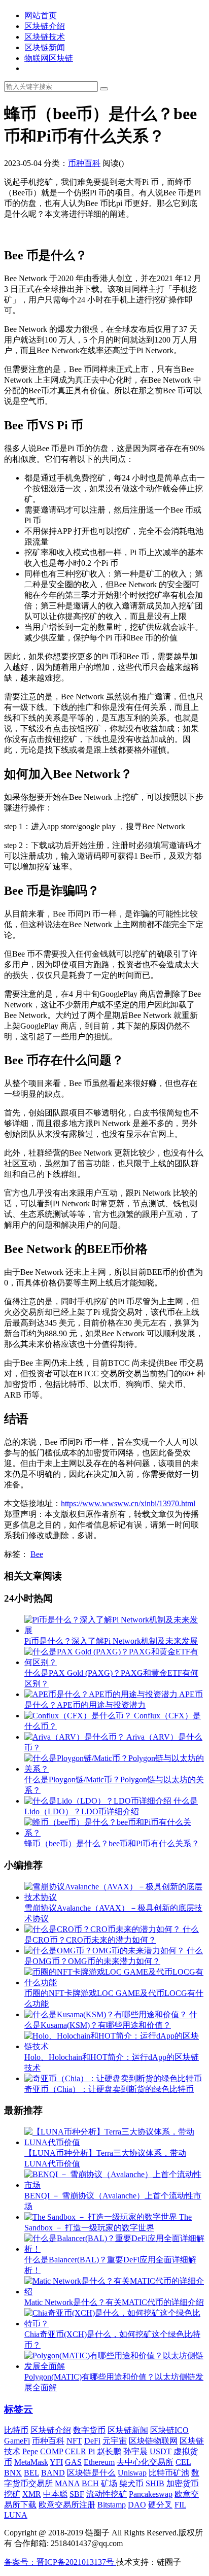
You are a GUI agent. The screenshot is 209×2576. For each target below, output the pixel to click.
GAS (73, 2462)
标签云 (19, 2409)
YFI (56, 2462)
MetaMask (31, 2462)
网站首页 (41, 15)
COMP (51, 2451)
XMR (32, 2494)
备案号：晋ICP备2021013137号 (60, 2562)
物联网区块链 (49, 58)
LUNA (16, 2515)
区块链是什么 (91, 2473)
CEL (183, 2462)
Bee (37, 1554)
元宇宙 (115, 2441)
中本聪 (55, 2494)
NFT (74, 2441)
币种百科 (84, 163)
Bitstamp (112, 2505)
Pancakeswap (151, 2494)
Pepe (30, 2451)
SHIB (155, 2483)
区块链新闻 (45, 47)
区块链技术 (45, 37)
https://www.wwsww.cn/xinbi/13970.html (128, 1503)
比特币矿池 (169, 2473)
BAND (53, 2473)
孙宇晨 (135, 2451)
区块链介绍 (45, 26)
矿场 (109, 2483)
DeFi (92, 2441)
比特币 (16, 2430)
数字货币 (89, 2430)
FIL (180, 2505)
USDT (161, 2451)
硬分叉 (160, 2505)
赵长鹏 (109, 2451)
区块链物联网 (153, 2441)
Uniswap (132, 2473)
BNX (13, 2473)
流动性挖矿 (107, 2494)
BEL (31, 2473)
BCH (90, 2483)
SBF (77, 2494)
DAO (137, 2505)
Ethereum (99, 2462)
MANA (67, 2483)
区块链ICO (169, 2430)
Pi (92, 2451)
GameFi (17, 2441)
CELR (76, 2451)
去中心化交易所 (145, 2462)
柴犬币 (131, 2483)
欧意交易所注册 (67, 2505)
